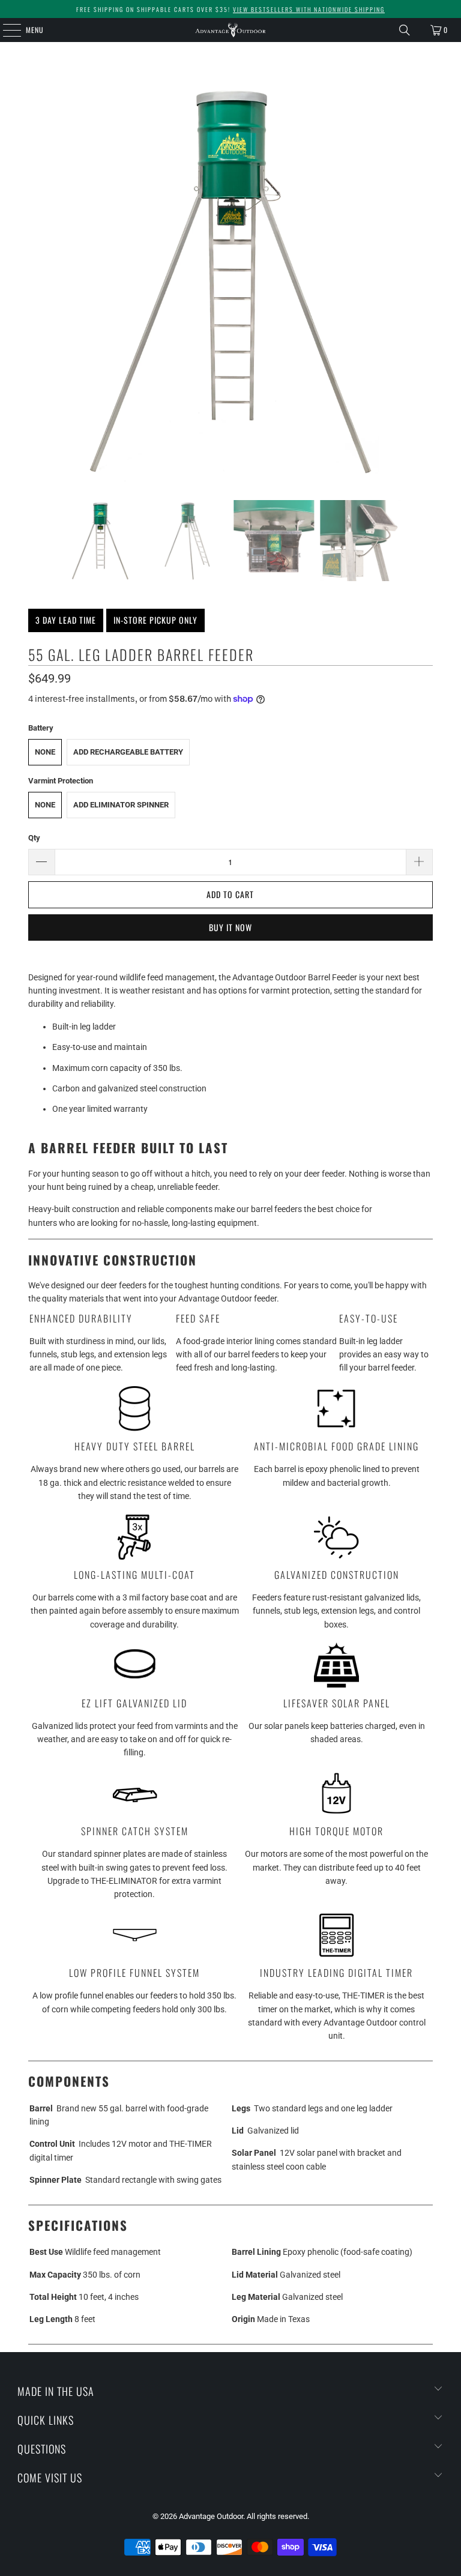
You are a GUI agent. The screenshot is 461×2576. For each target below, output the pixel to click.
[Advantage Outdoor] (230, 30)
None (45, 752)
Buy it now (230, 927)
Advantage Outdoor (211, 2516)
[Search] (405, 30)
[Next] (424, 280)
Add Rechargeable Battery (128, 752)
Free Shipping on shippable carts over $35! (230, 9)
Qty (34, 838)
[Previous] (37, 280)
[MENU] (5, 30)
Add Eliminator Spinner (121, 805)
